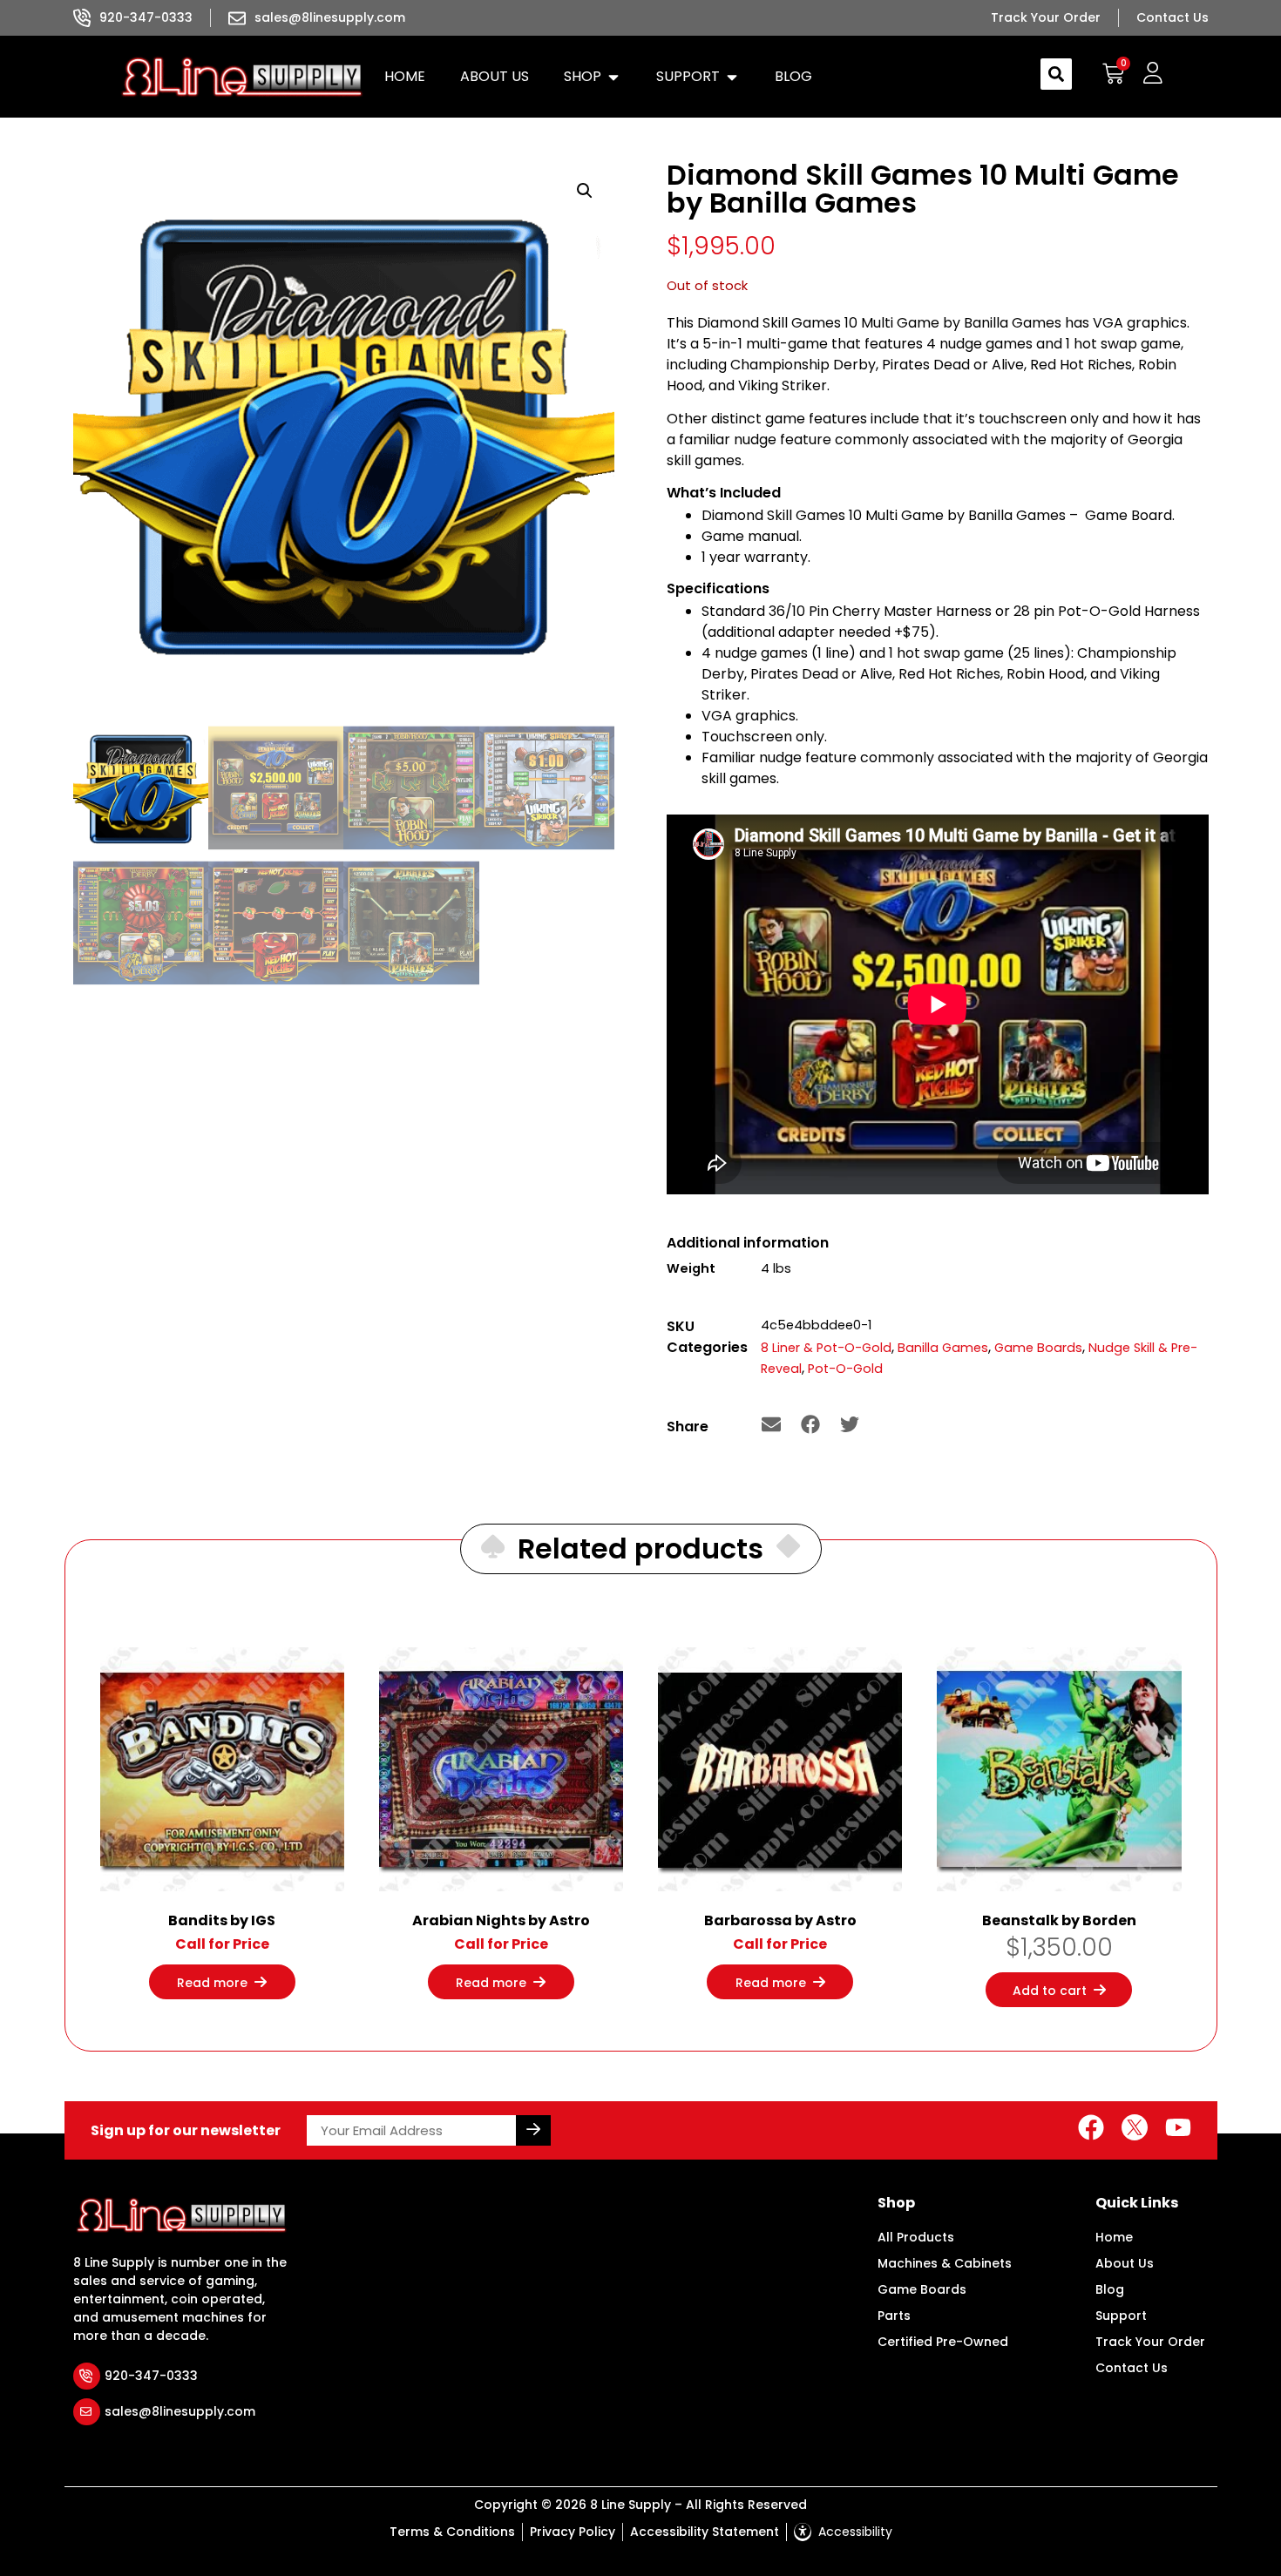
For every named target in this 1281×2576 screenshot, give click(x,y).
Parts (894, 2316)
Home (1114, 2237)
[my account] (1152, 74)
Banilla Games (943, 1348)
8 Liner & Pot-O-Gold (826, 1348)
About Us (1125, 2263)
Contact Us (1132, 2368)
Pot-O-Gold (845, 1369)
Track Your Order (1150, 2342)
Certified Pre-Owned (943, 2342)
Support (1121, 2316)
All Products (916, 2237)
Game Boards (1038, 1348)
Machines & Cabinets (945, 2263)
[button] (593, 77)
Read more (212, 1983)
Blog (1110, 2289)
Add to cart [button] (1050, 1991)
